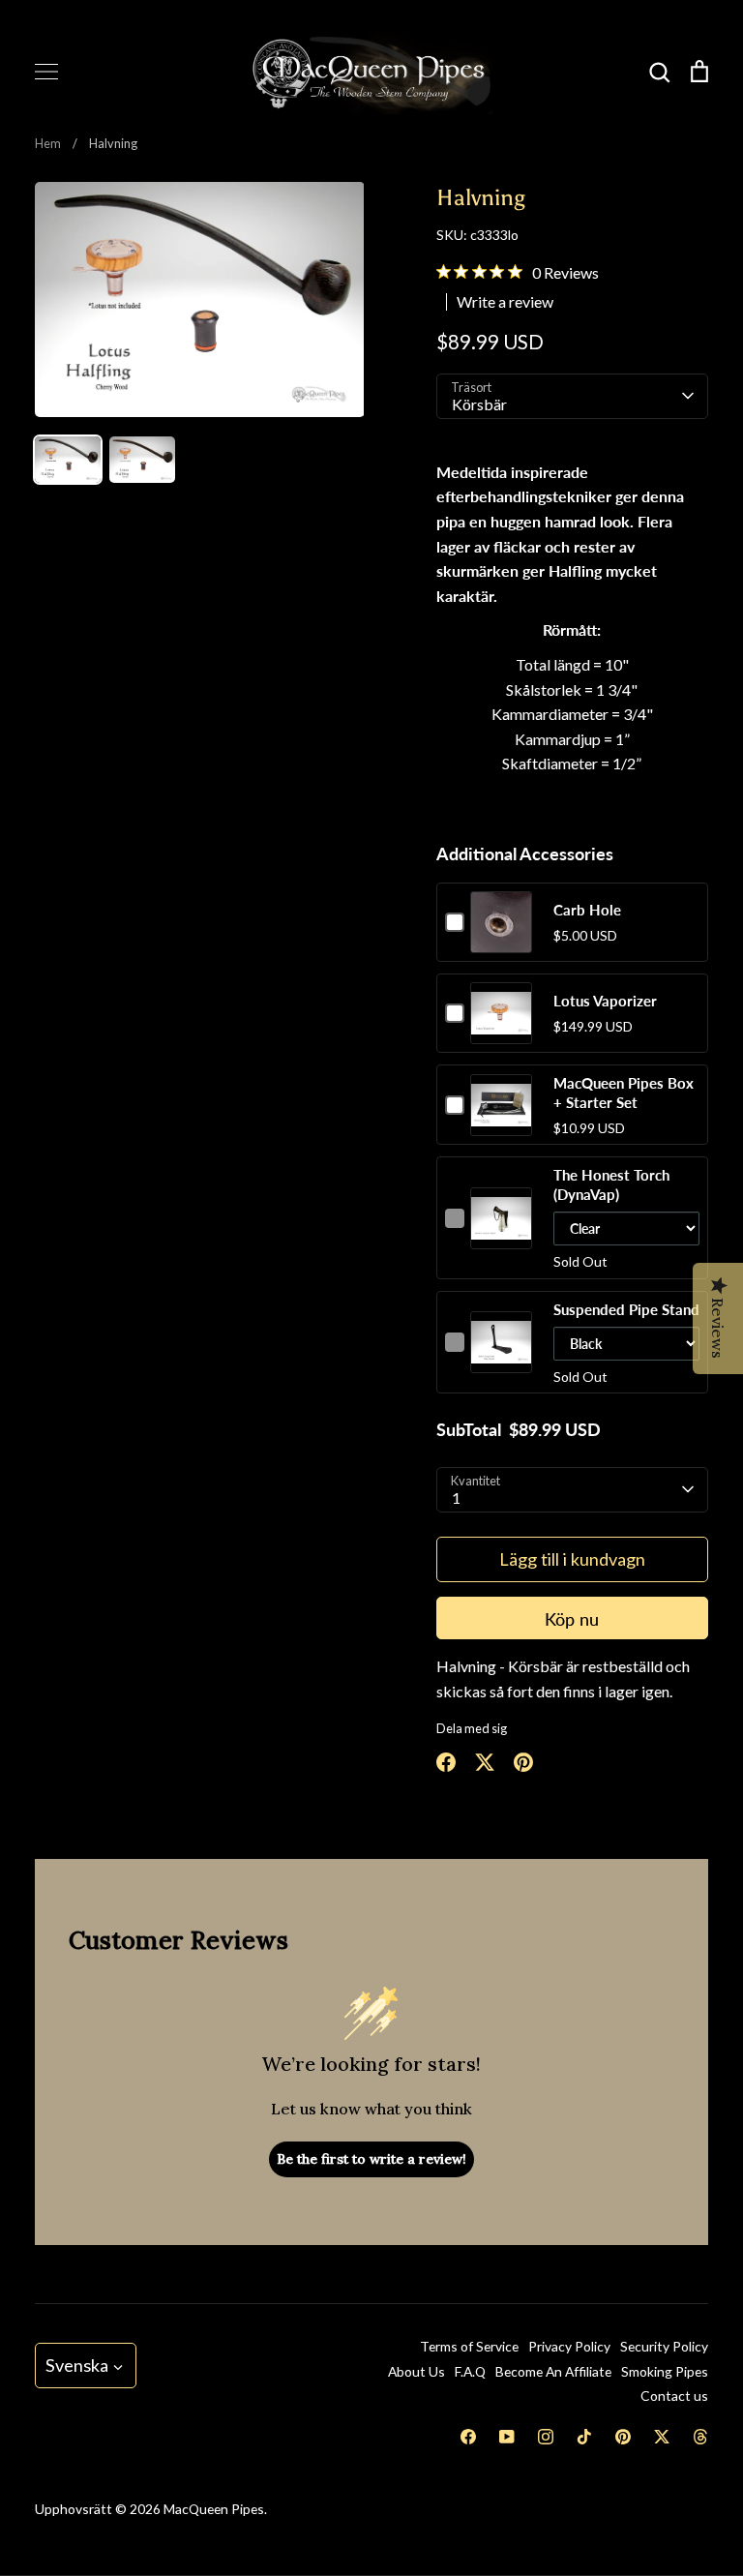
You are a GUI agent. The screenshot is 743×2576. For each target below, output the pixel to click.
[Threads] (700, 2437)
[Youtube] (507, 2437)
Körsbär (479, 404)
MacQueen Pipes (214, 2509)
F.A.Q (470, 2371)
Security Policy (664, 2346)
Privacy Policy (569, 2346)
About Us (416, 2371)
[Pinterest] (623, 2437)
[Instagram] (546, 2437)
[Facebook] (468, 2437)
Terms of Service (469, 2346)
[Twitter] (662, 2437)
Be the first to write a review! (371, 2159)
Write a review (505, 302)
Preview (501, 942)
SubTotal (469, 1429)
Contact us (674, 2396)
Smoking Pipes (665, 2371)
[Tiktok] (584, 2437)
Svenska (77, 2365)
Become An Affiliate (553, 2371)
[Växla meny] (46, 72)
